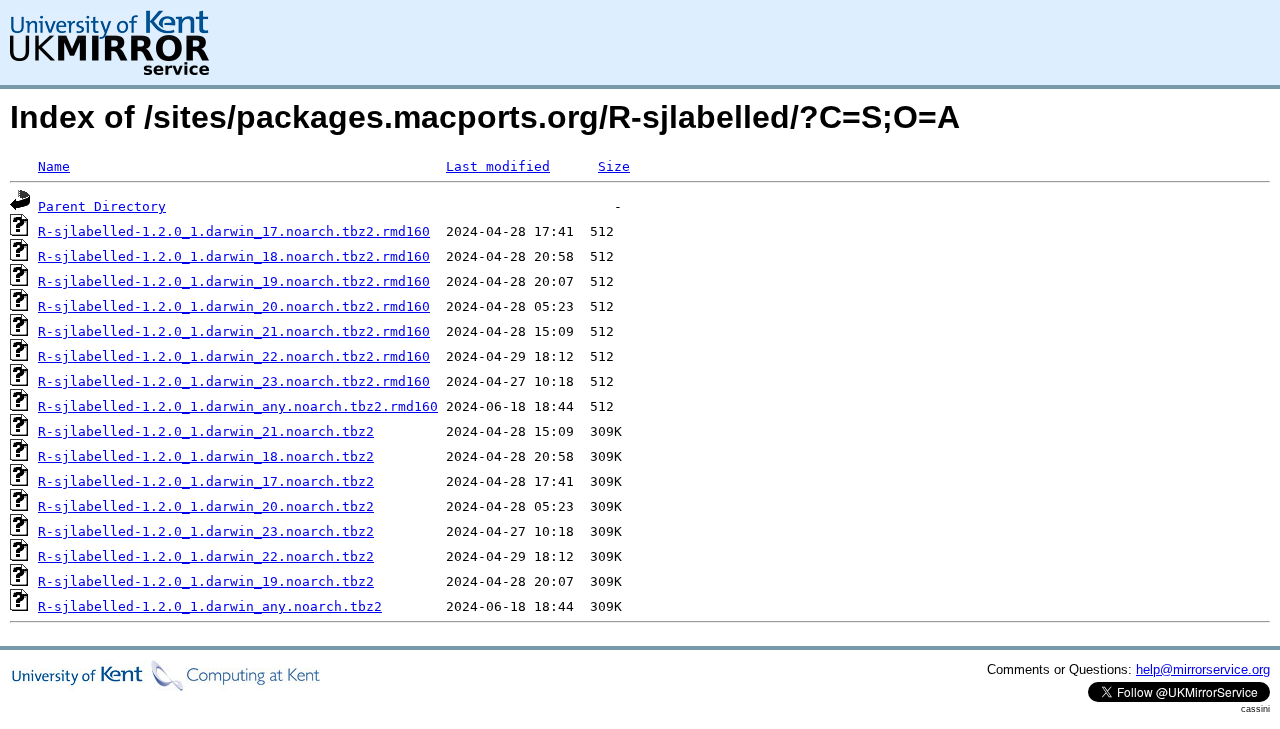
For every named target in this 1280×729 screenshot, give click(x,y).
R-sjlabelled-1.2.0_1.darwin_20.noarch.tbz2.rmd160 (234, 306)
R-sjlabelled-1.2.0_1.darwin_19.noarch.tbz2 (206, 581)
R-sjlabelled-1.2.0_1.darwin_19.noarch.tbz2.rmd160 (234, 281)
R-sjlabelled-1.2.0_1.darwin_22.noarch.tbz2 (206, 556)
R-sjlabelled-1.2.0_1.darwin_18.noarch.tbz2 (206, 456)
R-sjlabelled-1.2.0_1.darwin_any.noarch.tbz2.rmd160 (238, 406)
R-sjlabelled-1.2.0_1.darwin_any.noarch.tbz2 (210, 606)
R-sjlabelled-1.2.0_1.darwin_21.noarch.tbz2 (206, 431)
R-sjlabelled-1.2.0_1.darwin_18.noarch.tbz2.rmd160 (234, 256)
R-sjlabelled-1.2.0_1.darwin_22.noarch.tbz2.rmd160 (234, 356)
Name (54, 166)
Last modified (498, 166)
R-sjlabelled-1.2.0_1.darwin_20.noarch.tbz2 (206, 506)
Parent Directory (102, 206)
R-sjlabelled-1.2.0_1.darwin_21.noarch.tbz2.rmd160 (234, 331)
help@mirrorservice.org (1203, 669)
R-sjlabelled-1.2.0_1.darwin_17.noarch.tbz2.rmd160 (234, 231)
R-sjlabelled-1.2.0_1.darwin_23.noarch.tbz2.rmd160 (234, 381)
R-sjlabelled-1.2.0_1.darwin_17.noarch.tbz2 (206, 481)
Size (614, 166)
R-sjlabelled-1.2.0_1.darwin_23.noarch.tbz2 (206, 531)
